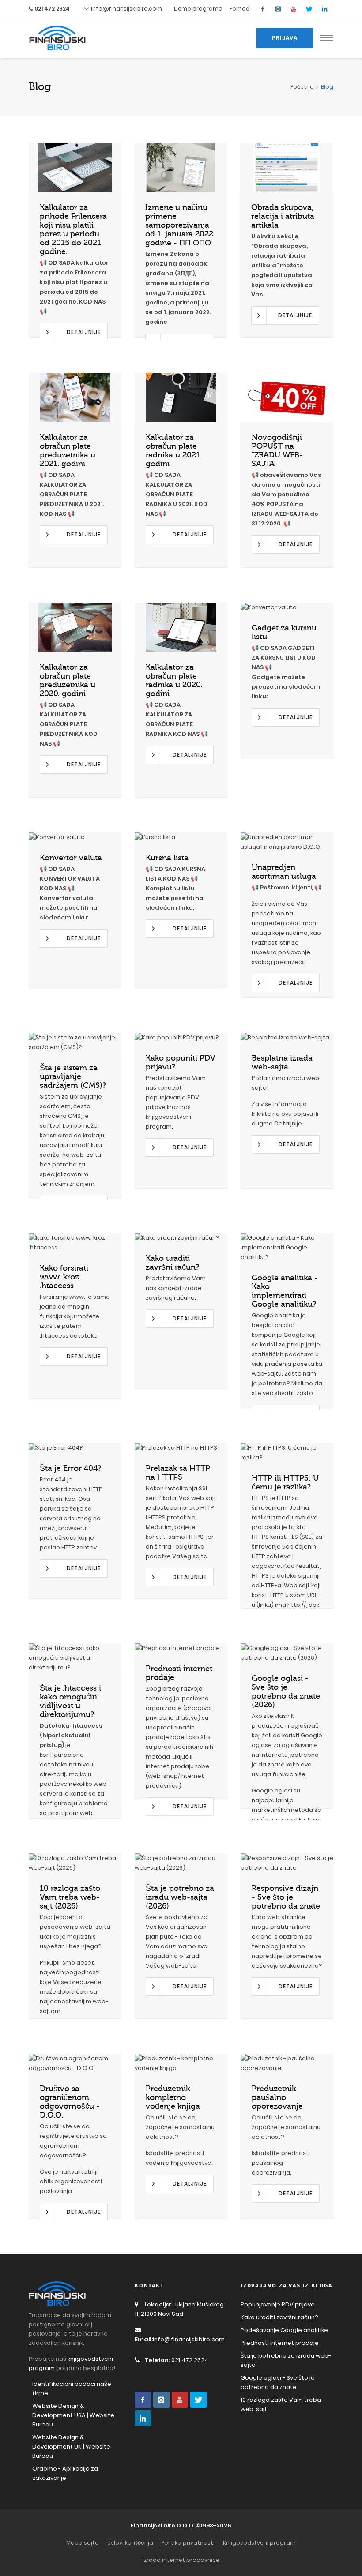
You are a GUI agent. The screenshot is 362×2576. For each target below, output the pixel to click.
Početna (302, 87)
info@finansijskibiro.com (126, 9)
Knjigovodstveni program (259, 2543)
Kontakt (149, 2286)
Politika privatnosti (188, 2543)
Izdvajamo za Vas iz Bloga (287, 2286)
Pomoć (239, 9)
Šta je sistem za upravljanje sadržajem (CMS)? (73, 1076)
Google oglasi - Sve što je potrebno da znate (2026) (286, 1691)
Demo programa (198, 9)
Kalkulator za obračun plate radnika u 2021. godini (174, 450)
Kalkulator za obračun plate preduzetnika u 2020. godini (68, 680)
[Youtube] (294, 9)
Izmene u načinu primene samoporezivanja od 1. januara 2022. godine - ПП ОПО (180, 225)
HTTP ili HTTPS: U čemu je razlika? (285, 1482)
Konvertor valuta (71, 858)
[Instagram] (278, 9)
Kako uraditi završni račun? (172, 1263)
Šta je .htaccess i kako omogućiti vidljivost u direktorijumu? (70, 1701)
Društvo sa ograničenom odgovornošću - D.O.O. (70, 2102)
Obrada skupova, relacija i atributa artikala (283, 216)
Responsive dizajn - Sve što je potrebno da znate (286, 1897)
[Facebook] (263, 9)
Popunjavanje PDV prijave (278, 2304)
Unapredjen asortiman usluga (284, 872)
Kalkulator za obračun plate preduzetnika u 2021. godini (68, 450)
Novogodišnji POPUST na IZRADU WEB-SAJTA (277, 450)
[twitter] (309, 9)
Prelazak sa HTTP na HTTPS (178, 1473)
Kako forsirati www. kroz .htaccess (64, 1277)
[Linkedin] (324, 9)
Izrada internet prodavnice (181, 2560)
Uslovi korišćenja (130, 2543)
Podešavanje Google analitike (284, 2330)
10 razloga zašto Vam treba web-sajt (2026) (70, 1897)
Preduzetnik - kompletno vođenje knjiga (173, 2097)
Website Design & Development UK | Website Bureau (71, 2447)
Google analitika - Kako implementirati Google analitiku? (285, 1291)
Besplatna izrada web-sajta (282, 1062)
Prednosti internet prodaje (280, 2343)
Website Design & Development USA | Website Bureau (73, 2415)
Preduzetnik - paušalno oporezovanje (277, 2097)
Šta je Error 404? (70, 1468)
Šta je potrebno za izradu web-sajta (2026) (180, 1897)
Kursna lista (167, 858)
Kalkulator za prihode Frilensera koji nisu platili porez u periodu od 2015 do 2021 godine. (73, 229)
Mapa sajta (83, 2543)
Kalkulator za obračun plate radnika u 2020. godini (174, 680)
